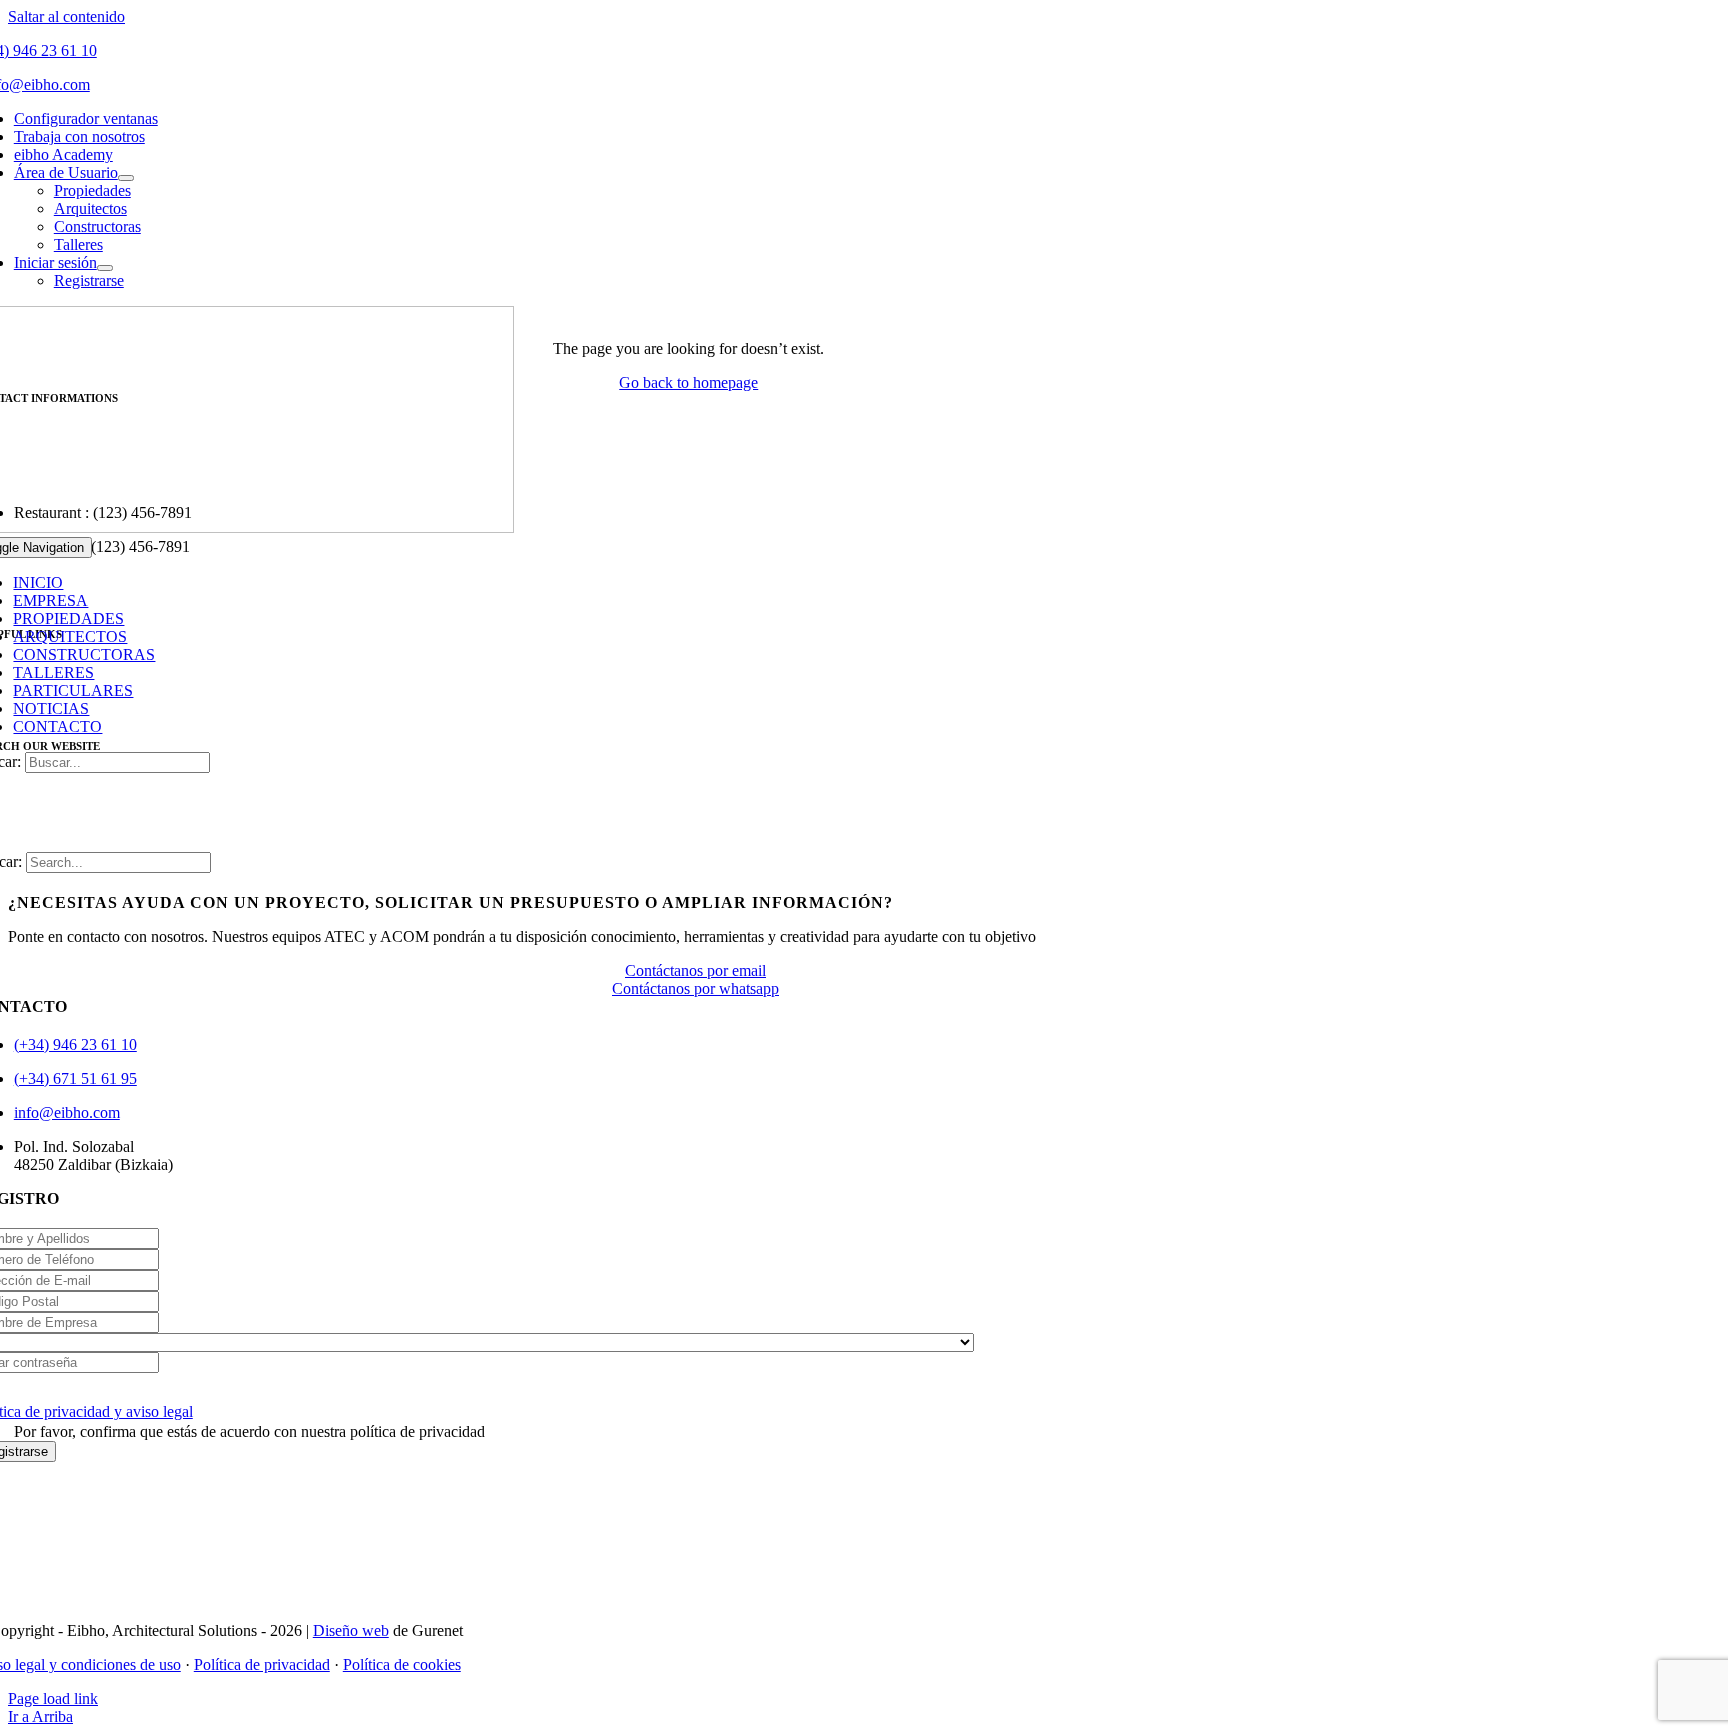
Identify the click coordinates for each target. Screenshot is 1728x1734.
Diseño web (351, 1630)
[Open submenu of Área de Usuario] (126, 178)
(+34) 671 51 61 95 (75, 1078)
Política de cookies (402, 1664)
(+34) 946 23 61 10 (75, 1044)
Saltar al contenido (66, 16)
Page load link (53, 1698)
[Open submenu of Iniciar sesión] (105, 268)
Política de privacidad (262, 1664)
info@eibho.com (67, 1112)
